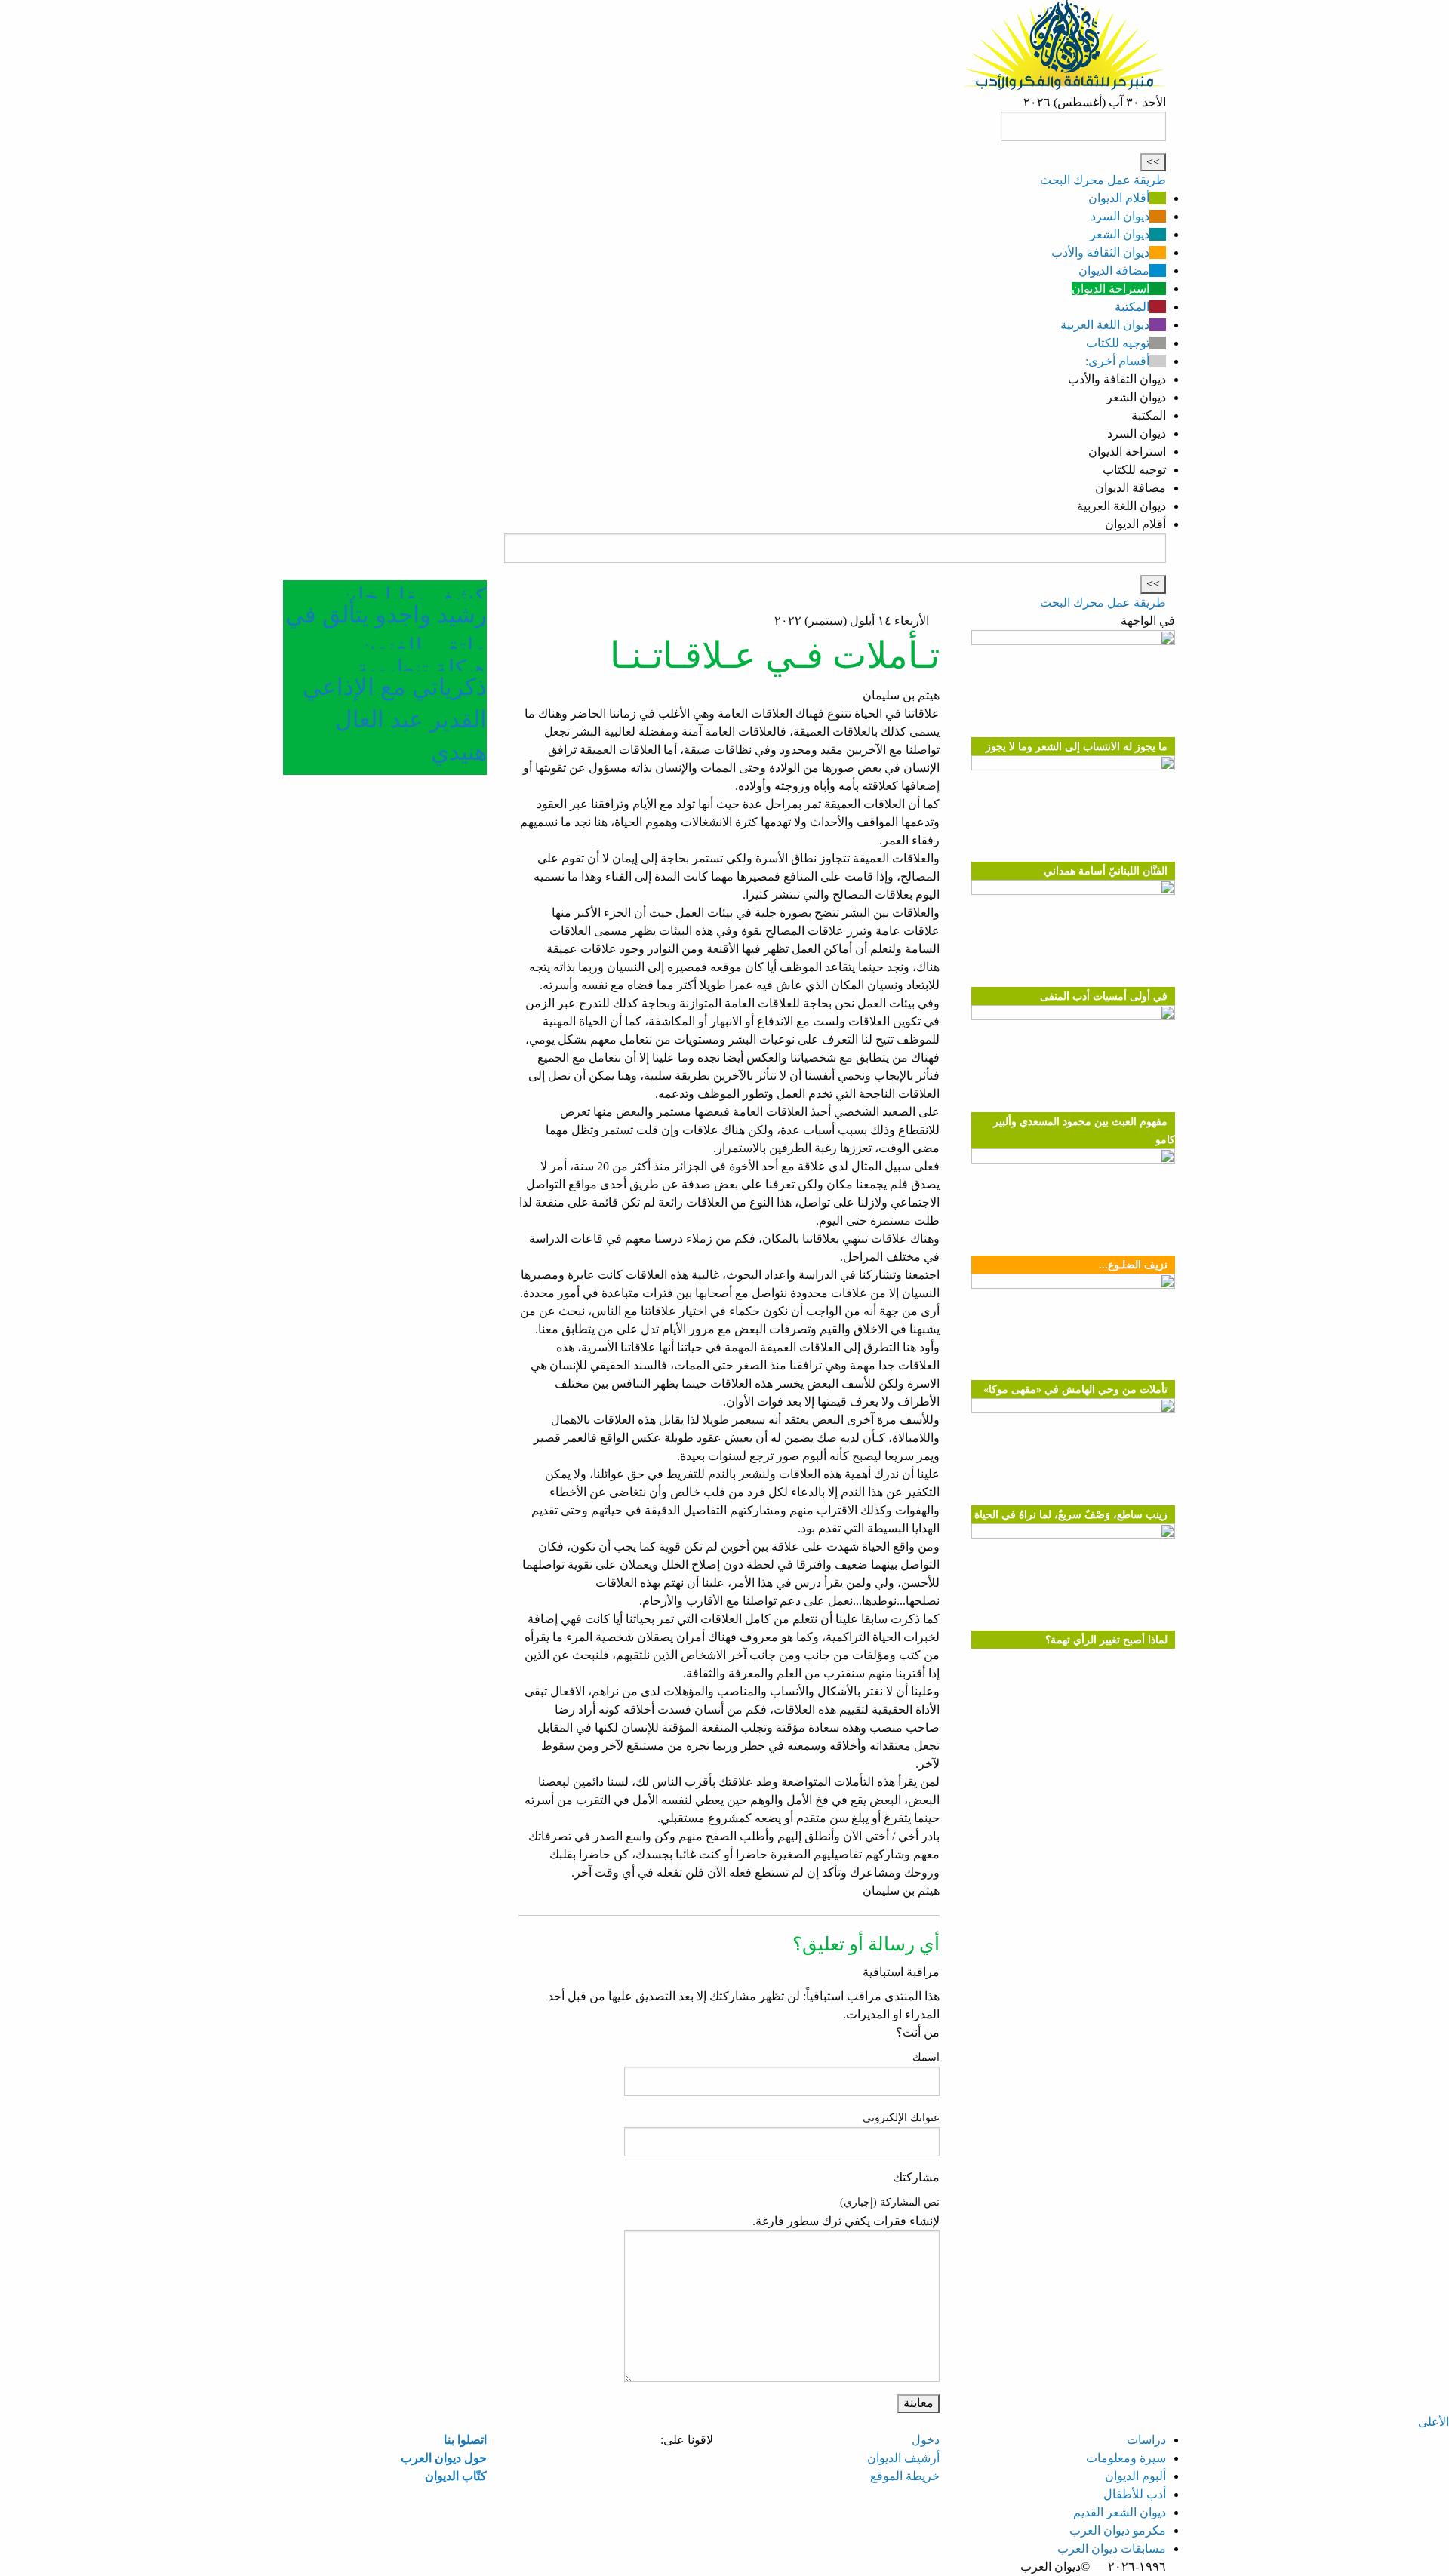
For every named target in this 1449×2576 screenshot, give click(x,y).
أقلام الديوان (1119, 198)
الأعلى (1434, 2422)
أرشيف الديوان (903, 2458)
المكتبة (1132, 307)
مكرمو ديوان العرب (1118, 2530)
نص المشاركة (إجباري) (890, 2202)
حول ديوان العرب (444, 2458)
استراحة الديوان (1111, 289)
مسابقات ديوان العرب (1112, 2548)
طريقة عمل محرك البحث (1103, 180)
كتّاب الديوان (456, 2476)
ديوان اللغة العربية (1105, 325)
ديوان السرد (1120, 216)
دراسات (1146, 2440)
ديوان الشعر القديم (1120, 2512)
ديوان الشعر (1120, 234)
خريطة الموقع (905, 2476)
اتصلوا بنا (465, 2440)
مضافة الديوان (1114, 271)
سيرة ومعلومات (1126, 2458)
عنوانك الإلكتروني (901, 2118)
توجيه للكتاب (1118, 343)
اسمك (926, 2057)
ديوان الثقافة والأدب (1100, 252)
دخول (926, 2440)
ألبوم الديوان (1135, 2476)
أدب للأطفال (1135, 2494)
